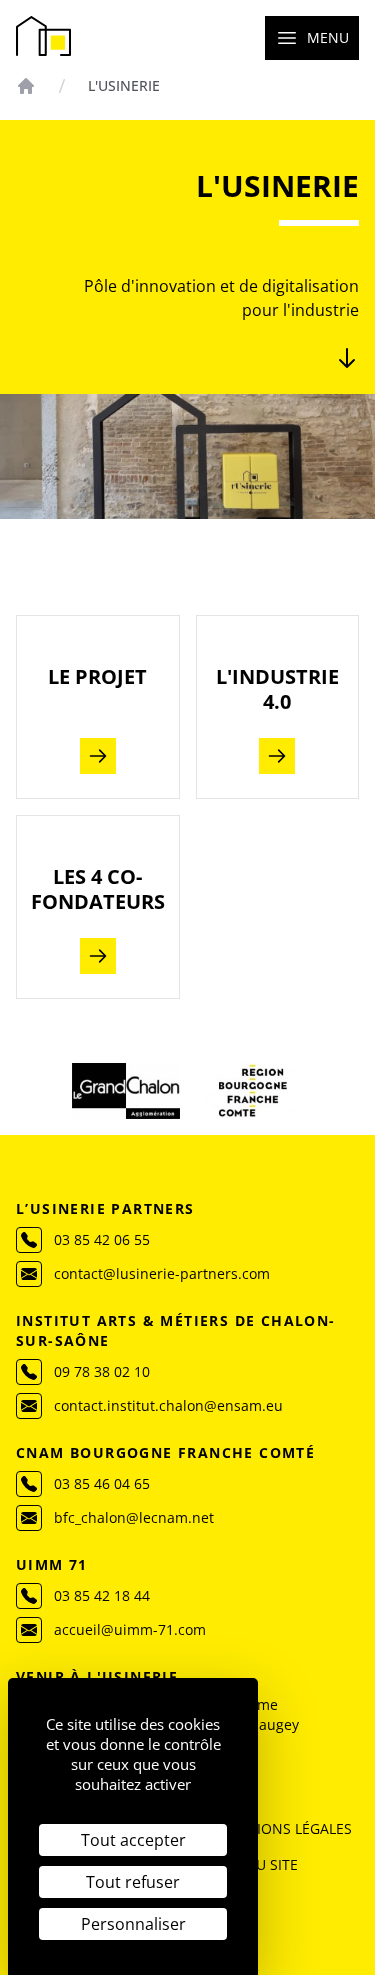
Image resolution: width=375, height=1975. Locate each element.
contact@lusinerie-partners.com (162, 1273)
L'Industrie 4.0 (277, 689)
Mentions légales (284, 1828)
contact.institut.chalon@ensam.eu (168, 1405)
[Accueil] (26, 86)
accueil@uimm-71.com (130, 1629)
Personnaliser (133, 1924)
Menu (328, 37)
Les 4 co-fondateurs (98, 889)
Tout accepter (133, 1840)
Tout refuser (133, 1882)
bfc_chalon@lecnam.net (134, 1517)
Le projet (97, 676)
